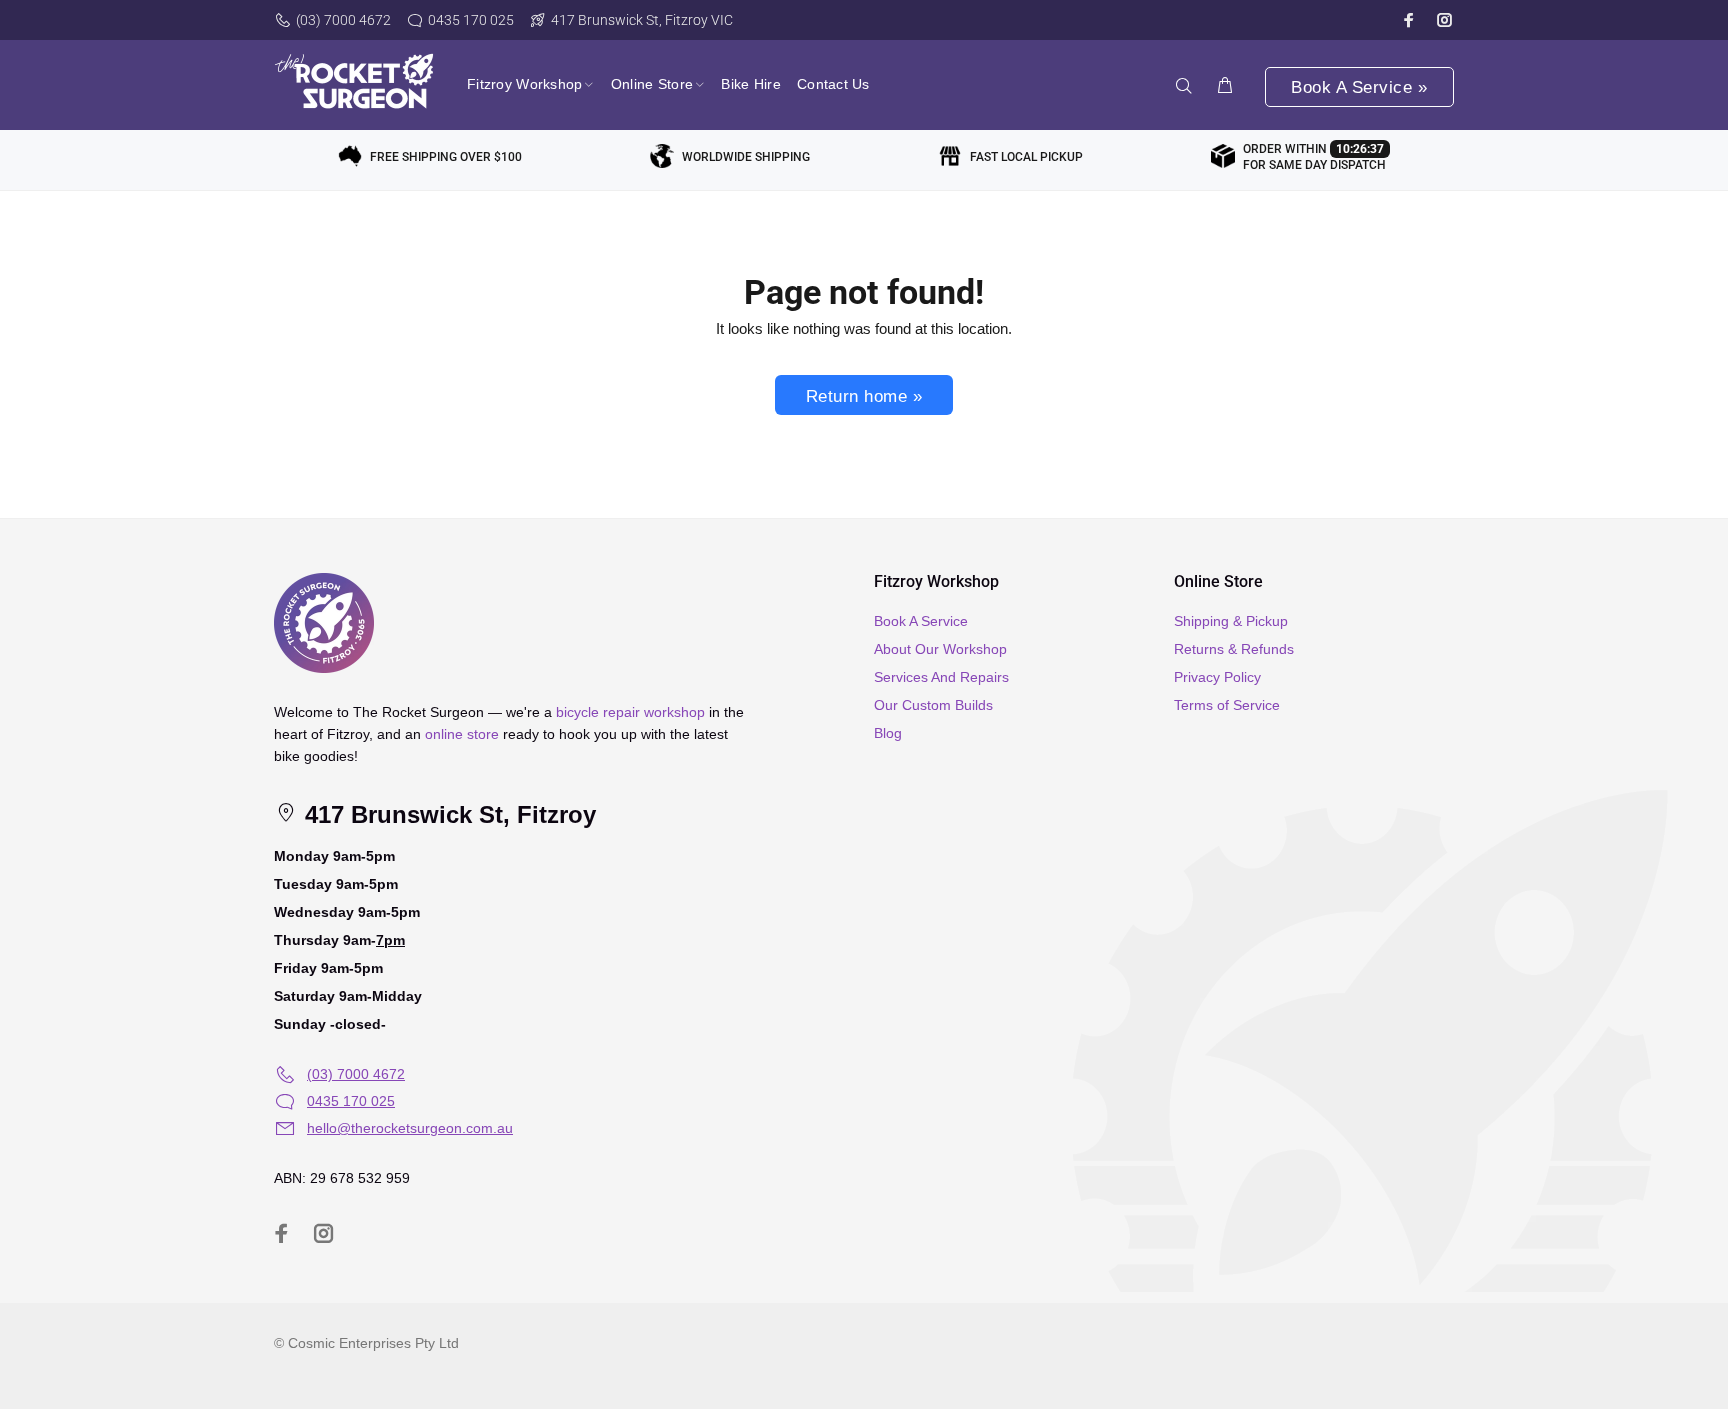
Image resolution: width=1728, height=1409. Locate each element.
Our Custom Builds (933, 705)
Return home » (864, 396)
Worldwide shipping (746, 157)
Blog (888, 733)
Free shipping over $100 (446, 157)
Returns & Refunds (1234, 649)
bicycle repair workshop (630, 712)
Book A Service (921, 621)
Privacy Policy (1217, 677)
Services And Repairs (941, 677)
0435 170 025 (471, 20)
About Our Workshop (940, 649)
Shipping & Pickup (1231, 621)
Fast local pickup (1026, 157)
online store (462, 734)
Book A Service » (1359, 87)
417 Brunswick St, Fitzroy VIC (642, 20)
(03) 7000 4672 (343, 20)
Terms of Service (1227, 705)
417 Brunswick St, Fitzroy (447, 814)
